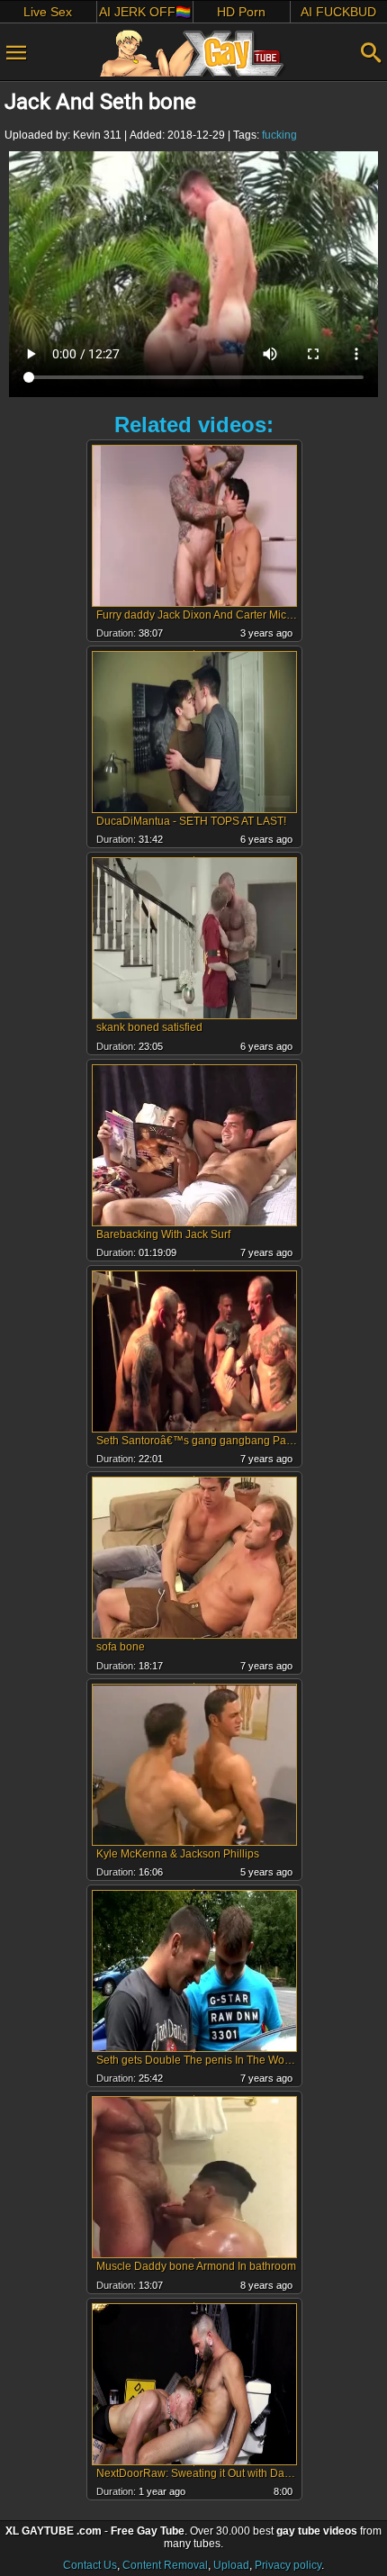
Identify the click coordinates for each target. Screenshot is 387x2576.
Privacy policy (288, 2565)
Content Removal (165, 2565)
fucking (279, 135)
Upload (231, 2565)
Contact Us (90, 2565)
